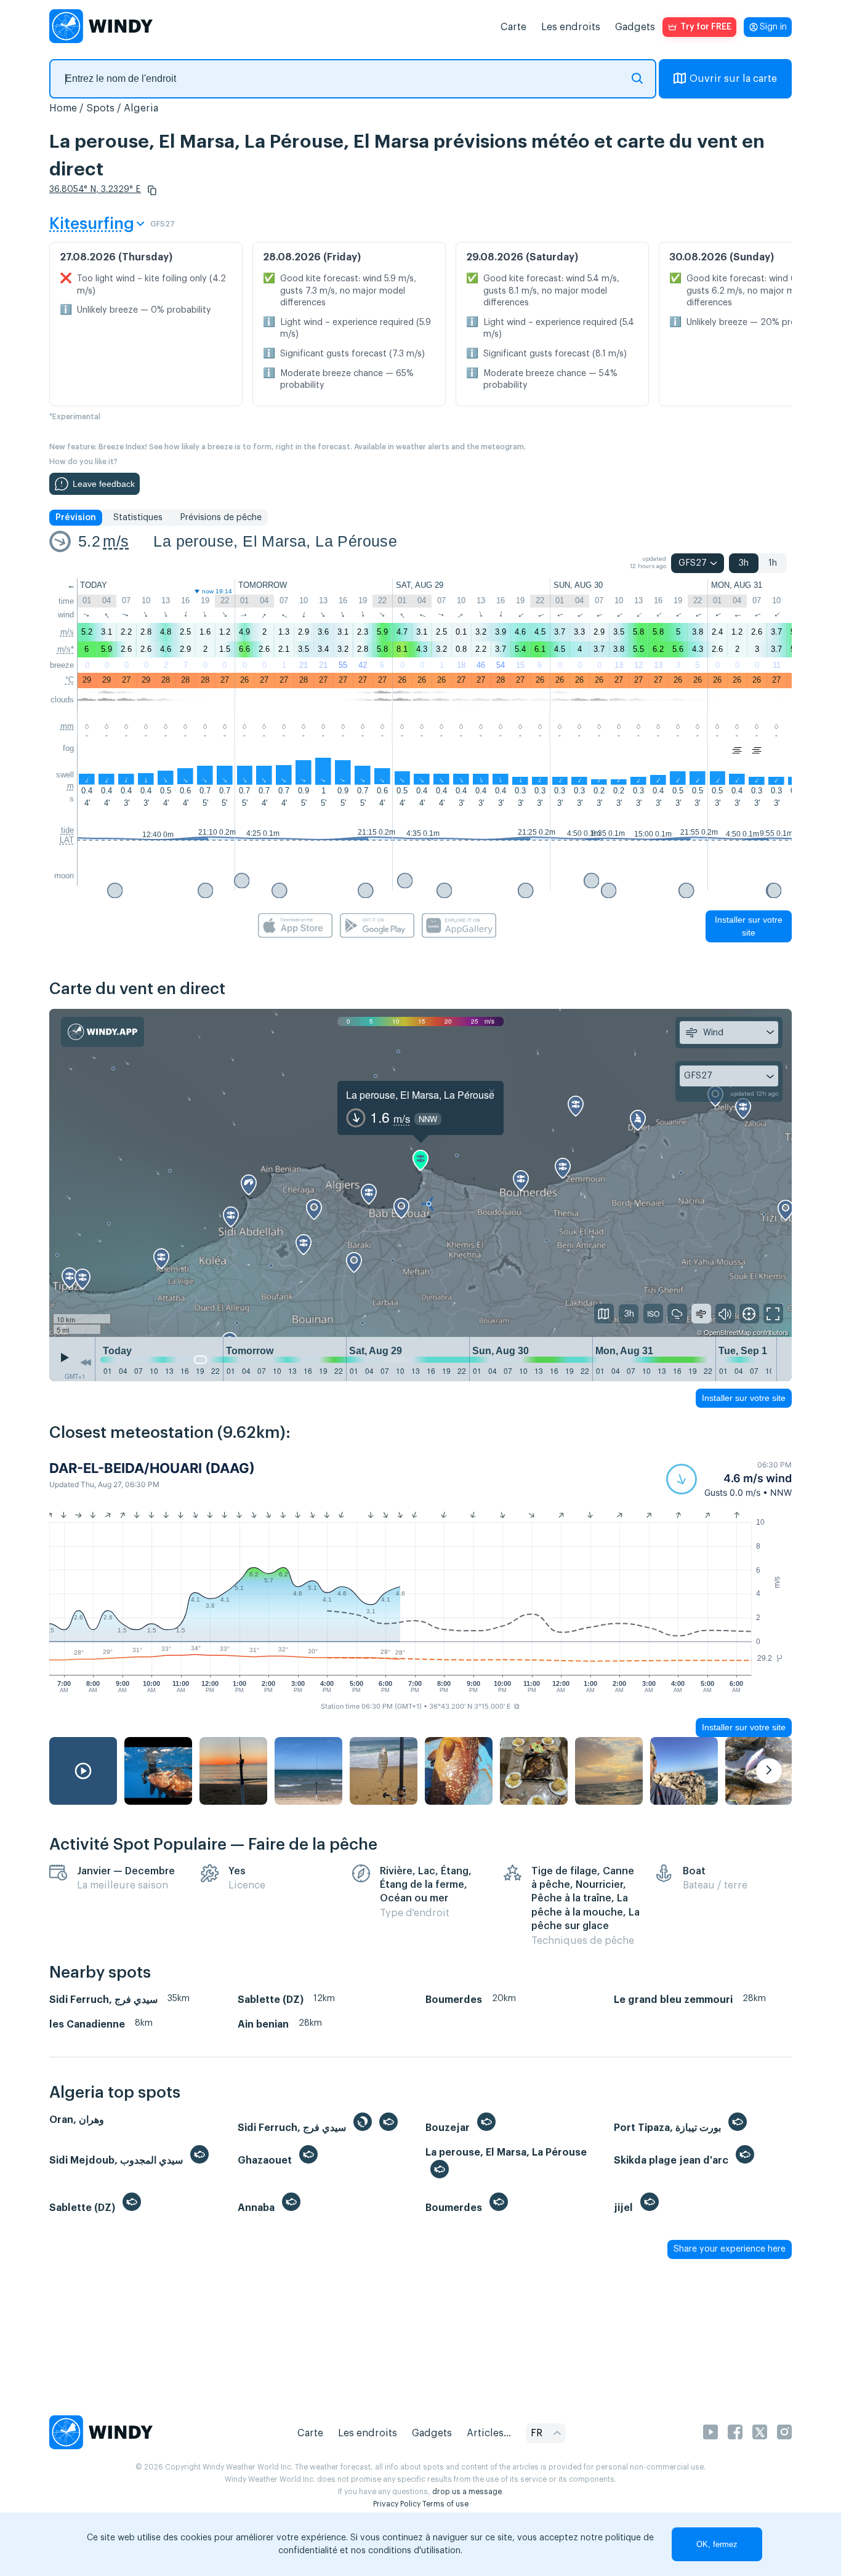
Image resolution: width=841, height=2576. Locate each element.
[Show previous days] (86, 1362)
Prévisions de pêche (221, 518)
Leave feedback (104, 484)
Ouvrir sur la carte (733, 79)
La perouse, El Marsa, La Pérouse (275, 541)
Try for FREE (706, 27)
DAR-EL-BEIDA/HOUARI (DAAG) (152, 1468)
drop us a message (467, 2492)
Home (63, 108)
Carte (513, 27)
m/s (116, 541)
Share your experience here (730, 2249)
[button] (152, 190)
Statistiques (138, 518)
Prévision (76, 518)
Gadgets (635, 27)
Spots (100, 108)
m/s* (66, 649)
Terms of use (445, 2504)
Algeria (141, 108)
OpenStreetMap (727, 1332)
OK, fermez (717, 2544)
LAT (67, 840)
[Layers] (604, 1314)
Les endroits (571, 27)
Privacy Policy (397, 2504)
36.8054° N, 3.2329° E (95, 190)
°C (70, 680)
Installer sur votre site (749, 926)
